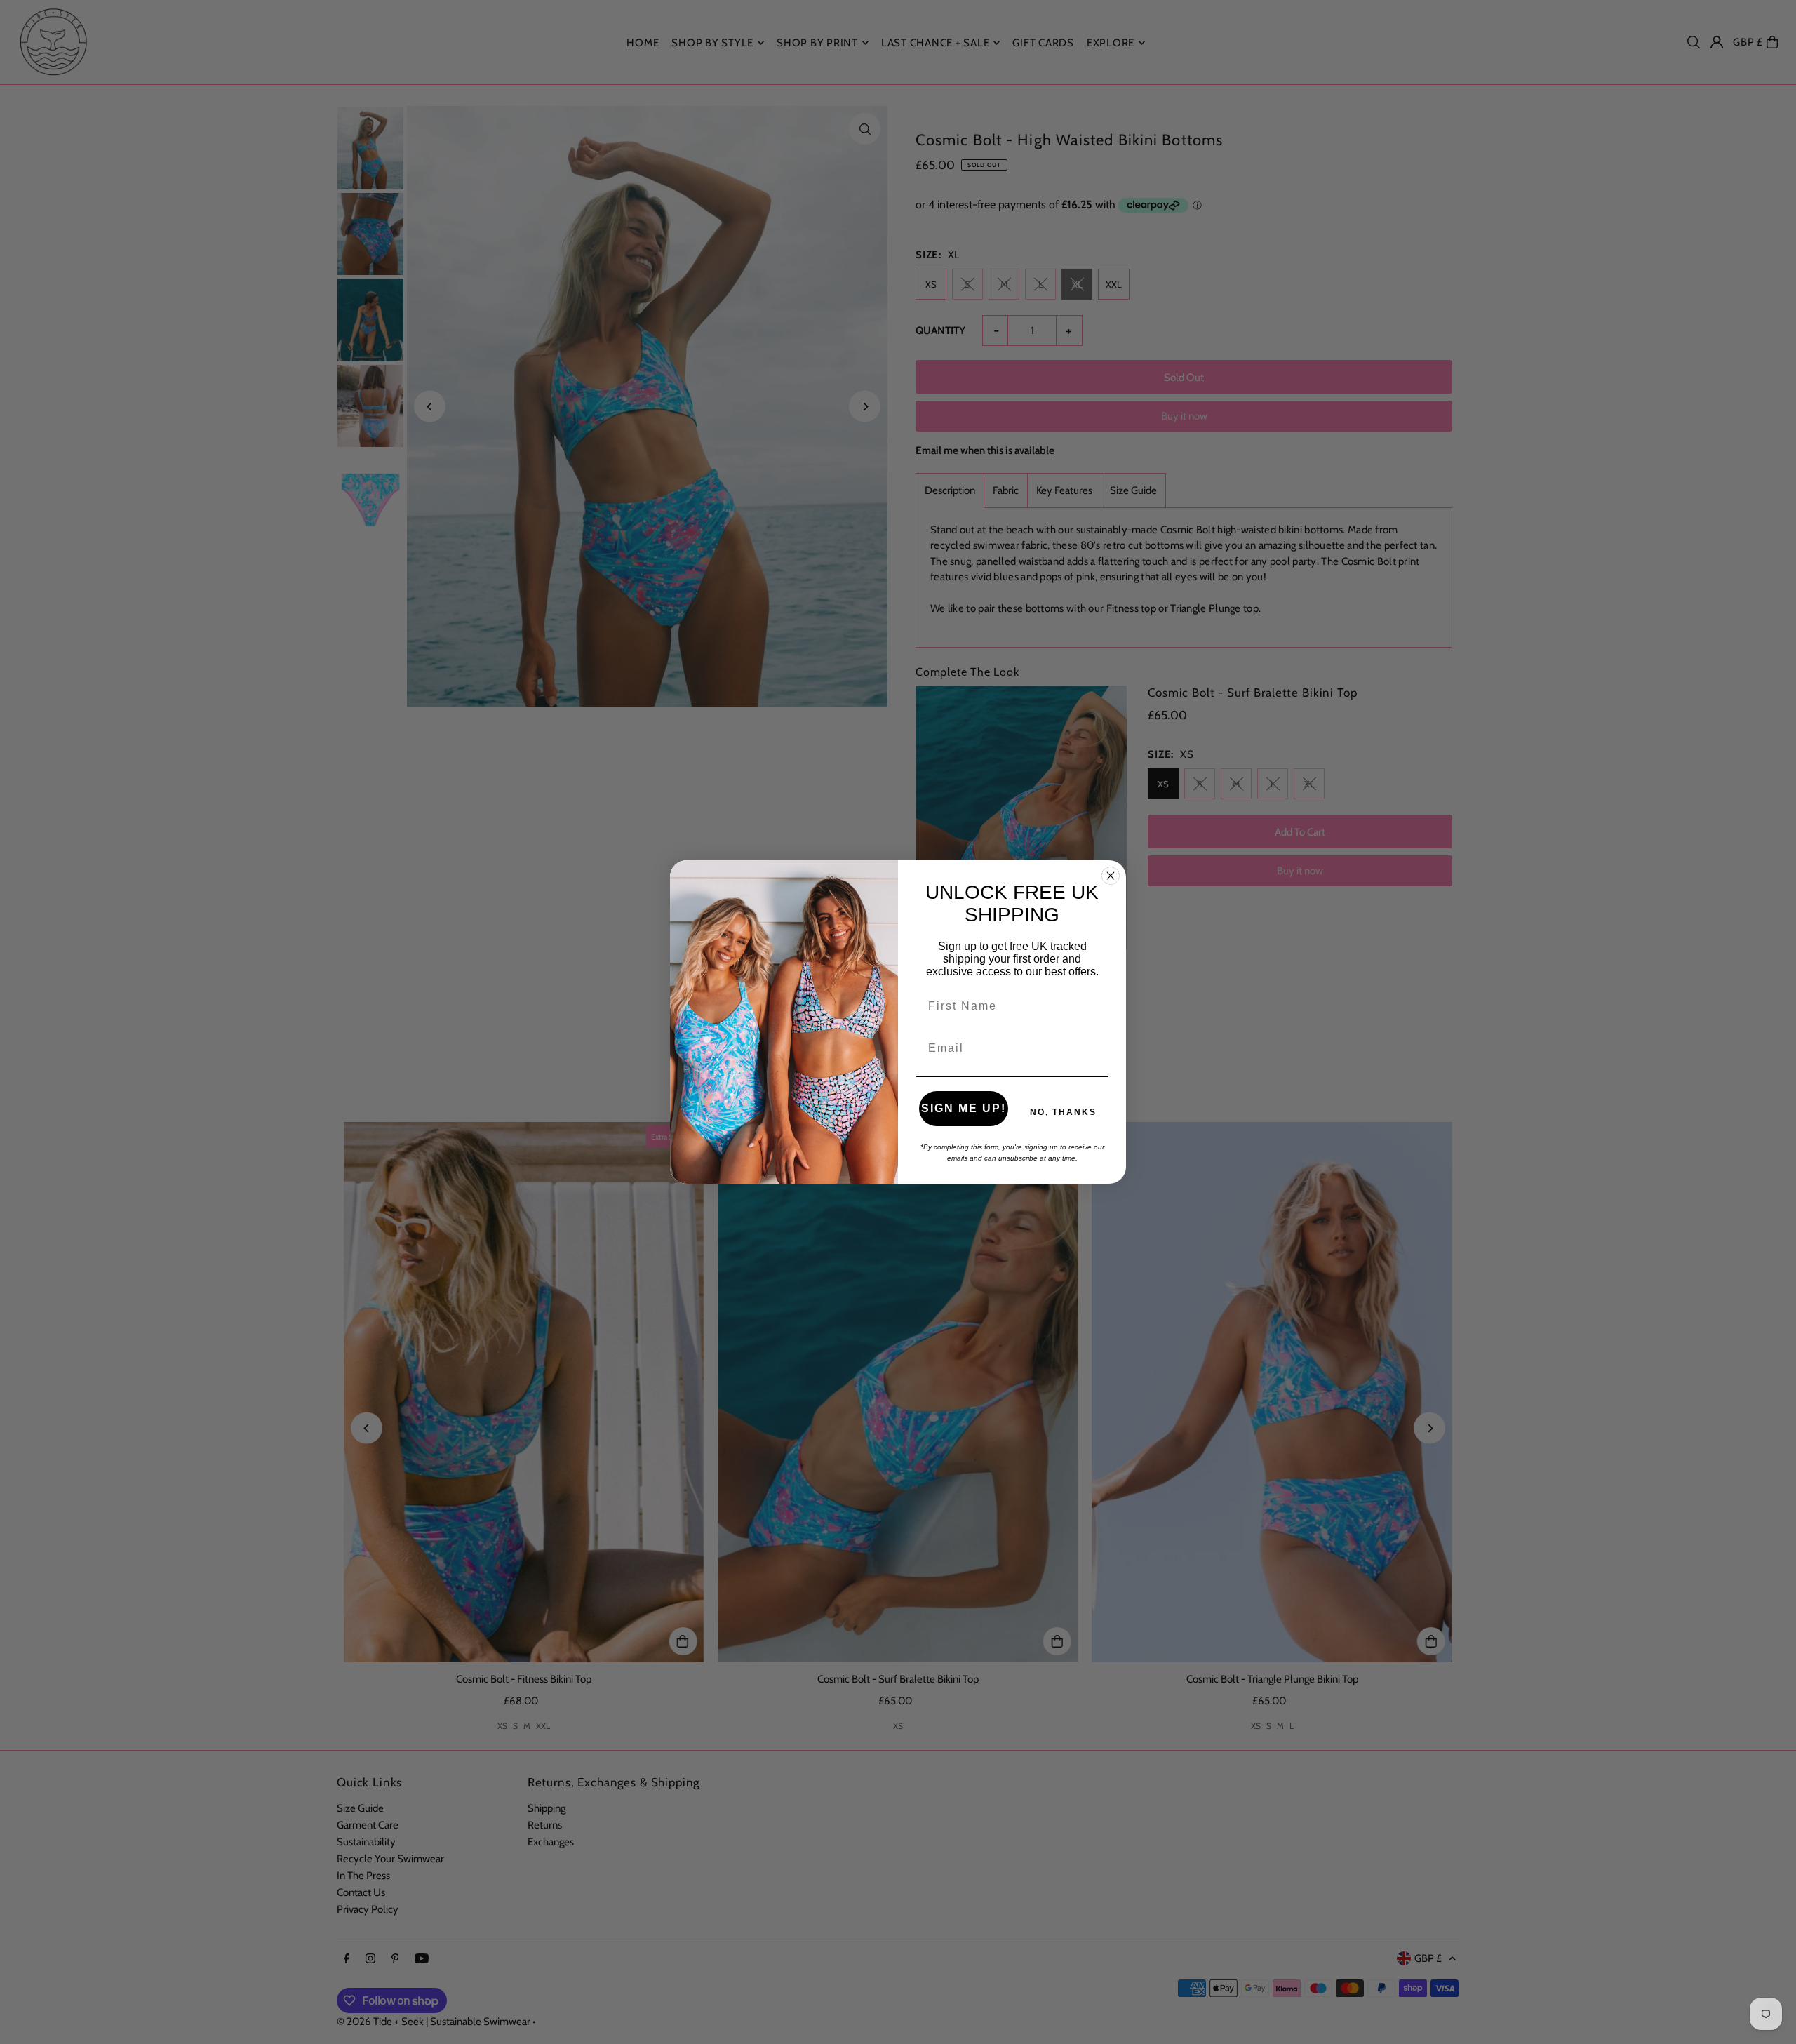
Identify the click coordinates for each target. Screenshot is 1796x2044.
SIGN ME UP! (964, 1108)
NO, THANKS (1063, 1112)
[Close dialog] (1111, 876)
